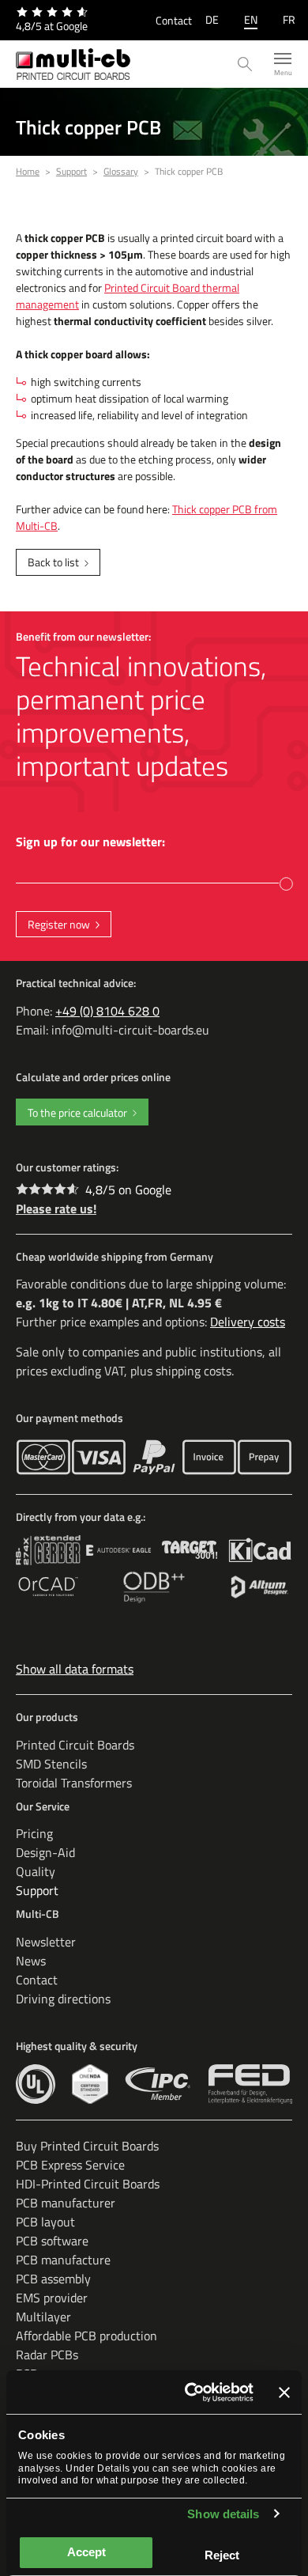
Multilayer (43, 2317)
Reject (222, 2555)
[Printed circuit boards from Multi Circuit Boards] (73, 64)
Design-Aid (45, 1852)
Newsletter (46, 1942)
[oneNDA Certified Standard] (90, 2084)
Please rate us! (56, 1209)
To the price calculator (77, 1112)
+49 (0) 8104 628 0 (107, 1011)
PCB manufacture (63, 2260)
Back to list (53, 562)
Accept (86, 2552)
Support (37, 1890)
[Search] (245, 64)
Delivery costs (248, 1322)
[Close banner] (284, 2393)
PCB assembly (53, 2279)
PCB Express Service (70, 2165)
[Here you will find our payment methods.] (43, 1457)
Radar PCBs (47, 2355)
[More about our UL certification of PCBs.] (36, 2084)
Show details (223, 2514)
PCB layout (45, 2222)
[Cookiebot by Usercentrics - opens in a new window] (190, 2393)
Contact (174, 20)
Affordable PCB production (86, 2336)
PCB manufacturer (66, 2203)
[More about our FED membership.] (250, 2084)
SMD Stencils (51, 1764)
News (31, 1961)
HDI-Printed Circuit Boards (88, 2184)
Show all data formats (75, 1669)
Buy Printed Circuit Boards (87, 2146)
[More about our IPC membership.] (158, 2084)
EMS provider (52, 2298)
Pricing (34, 1833)
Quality (36, 1871)
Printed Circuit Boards (75, 1745)
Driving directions (63, 1999)
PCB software (52, 2241)
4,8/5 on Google (128, 1190)
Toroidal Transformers (74, 1783)
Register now (59, 924)
